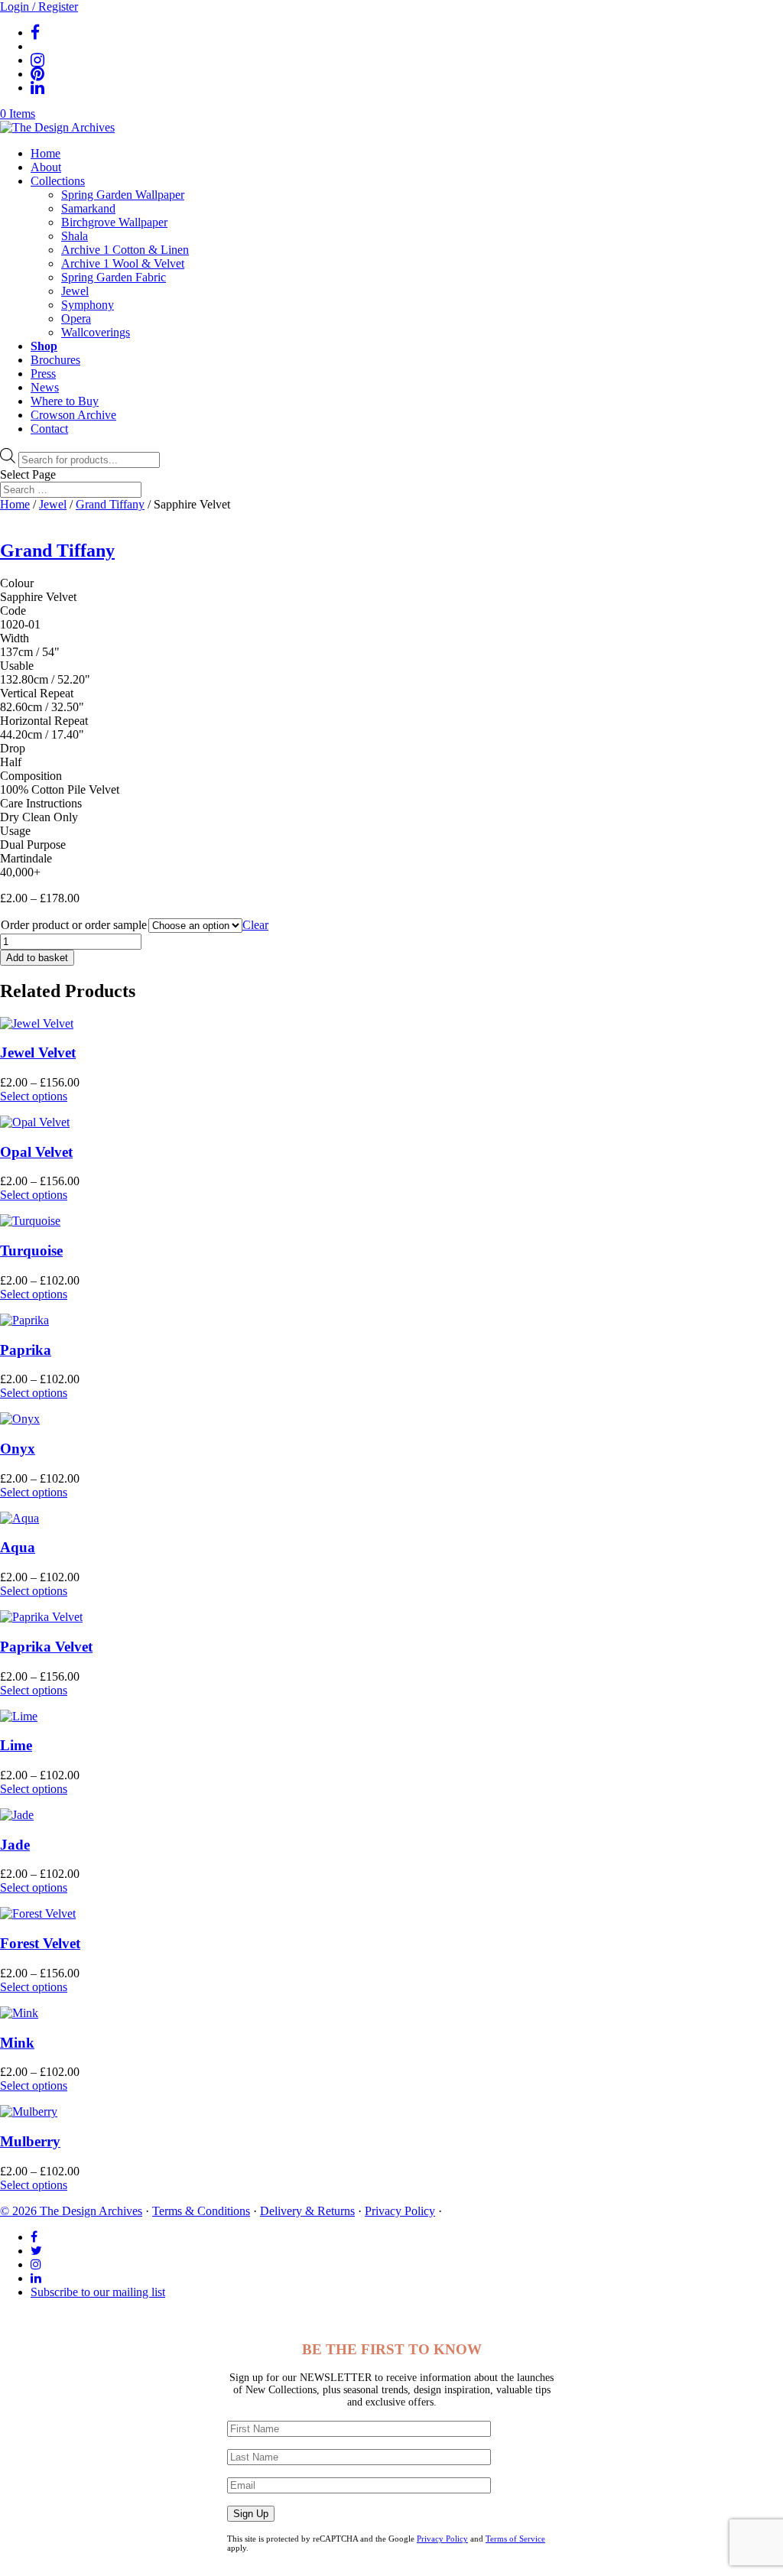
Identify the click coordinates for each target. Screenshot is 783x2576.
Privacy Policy (400, 2211)
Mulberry (30, 2141)
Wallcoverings (96, 332)
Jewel (75, 291)
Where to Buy (65, 401)
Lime (16, 1745)
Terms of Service (515, 2539)
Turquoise (31, 1251)
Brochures (55, 360)
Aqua (18, 1547)
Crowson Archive (73, 415)
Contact (49, 429)
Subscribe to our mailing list (98, 2292)
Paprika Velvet (46, 1647)
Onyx (18, 1449)
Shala (75, 236)
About (46, 167)
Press (43, 374)
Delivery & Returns (307, 2211)
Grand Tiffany (110, 504)
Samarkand (88, 208)
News (45, 387)
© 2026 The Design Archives (71, 2211)
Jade (15, 1845)
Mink (17, 2043)
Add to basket (37, 958)
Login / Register (39, 6)
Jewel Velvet (38, 1052)
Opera (76, 318)
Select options (34, 1096)
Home (45, 153)
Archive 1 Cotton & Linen (125, 250)
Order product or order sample (74, 925)
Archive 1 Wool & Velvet (123, 263)
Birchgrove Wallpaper (114, 222)
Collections (58, 181)
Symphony (88, 305)
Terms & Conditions (201, 2211)
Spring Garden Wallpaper (123, 195)
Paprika (26, 1350)
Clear (255, 925)
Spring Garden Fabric (114, 277)
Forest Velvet (40, 1943)
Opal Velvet (36, 1152)
